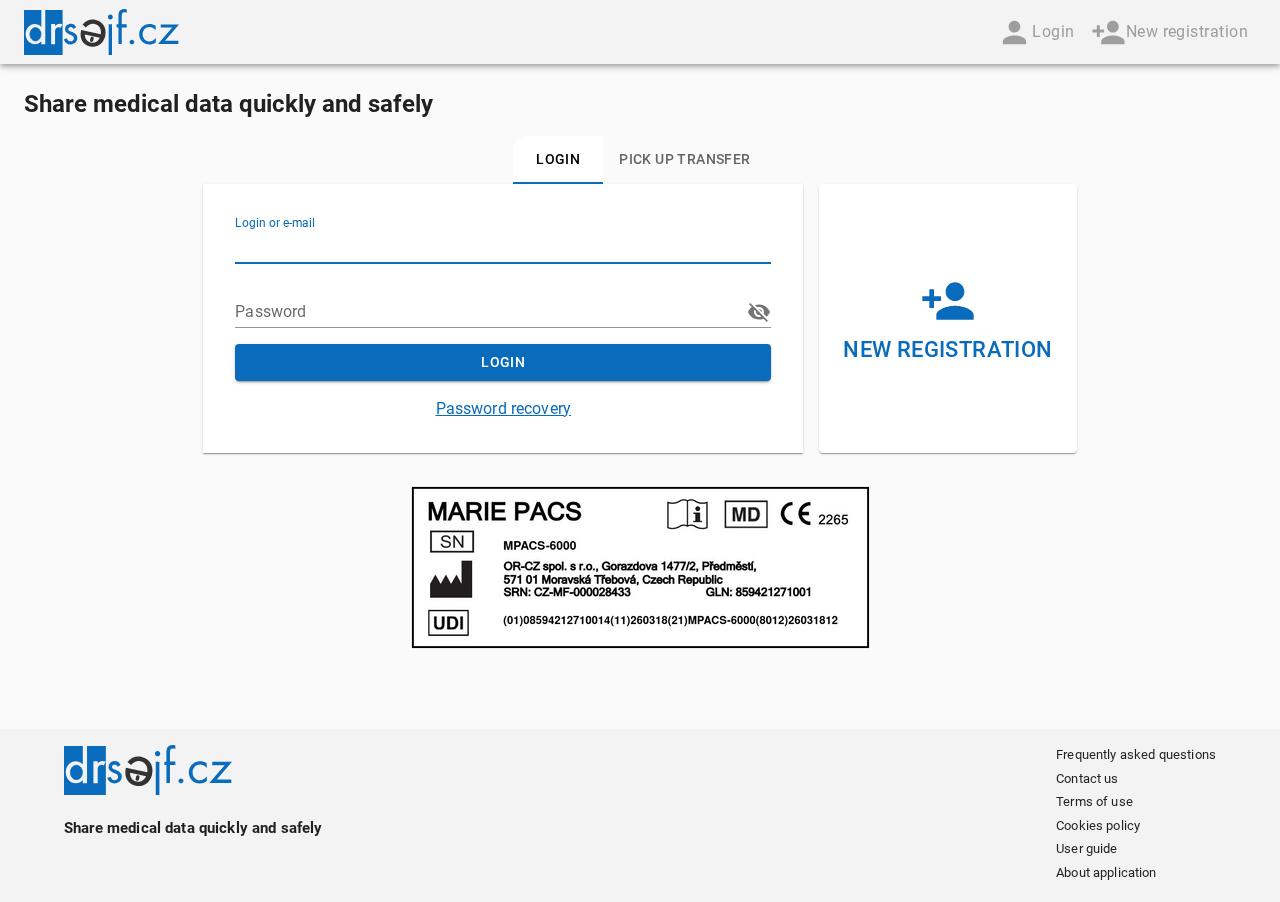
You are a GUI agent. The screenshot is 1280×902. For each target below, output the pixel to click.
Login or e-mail (275, 223)
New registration (1187, 31)
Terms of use (1094, 801)
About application (1106, 872)
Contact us (1087, 778)
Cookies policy (1098, 825)
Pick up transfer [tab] (684, 159)
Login (1053, 31)
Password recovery (504, 408)
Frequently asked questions (1136, 754)
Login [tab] (558, 159)
